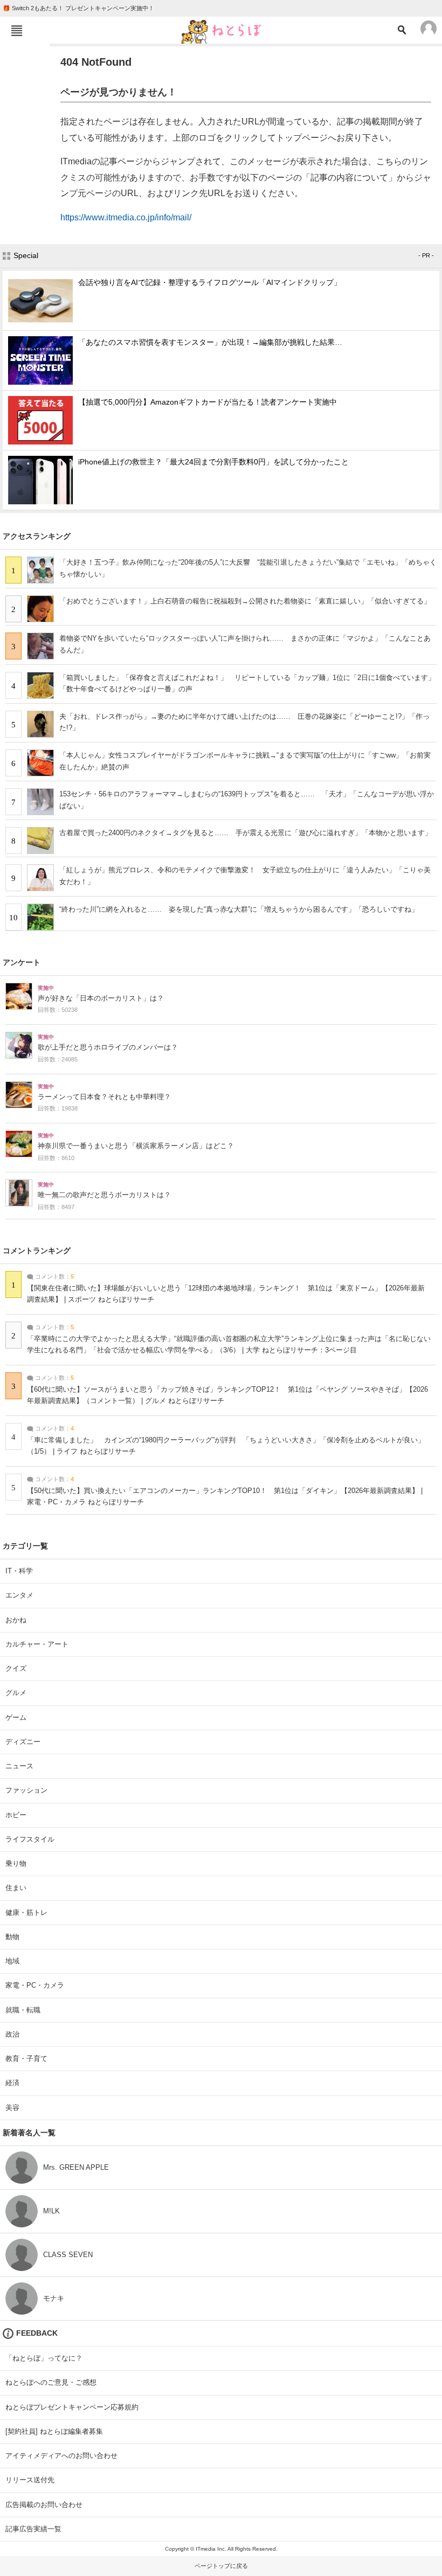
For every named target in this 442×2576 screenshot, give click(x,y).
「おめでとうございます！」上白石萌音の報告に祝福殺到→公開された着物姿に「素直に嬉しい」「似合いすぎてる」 (245, 601)
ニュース (19, 1766)
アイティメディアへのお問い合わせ (61, 2456)
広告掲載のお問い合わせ (44, 2505)
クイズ (16, 1668)
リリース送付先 (30, 2480)
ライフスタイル (30, 1839)
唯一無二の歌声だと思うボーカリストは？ (104, 1195)
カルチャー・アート (37, 1644)
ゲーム (16, 1717)
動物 (12, 1937)
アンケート (22, 962)
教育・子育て (26, 2058)
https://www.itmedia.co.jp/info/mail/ (126, 217)
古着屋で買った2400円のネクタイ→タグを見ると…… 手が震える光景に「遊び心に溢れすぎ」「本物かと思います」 (246, 833)
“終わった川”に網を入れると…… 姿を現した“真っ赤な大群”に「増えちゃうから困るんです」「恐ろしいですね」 (239, 909)
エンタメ (19, 1595)
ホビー (16, 1815)
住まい (16, 1888)
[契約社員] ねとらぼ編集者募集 (54, 2431)
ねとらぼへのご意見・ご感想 (51, 2382)
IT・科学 (19, 1571)
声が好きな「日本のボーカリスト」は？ (101, 998)
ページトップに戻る (221, 2566)
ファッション (26, 1790)
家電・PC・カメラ (35, 1985)
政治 (12, 2034)
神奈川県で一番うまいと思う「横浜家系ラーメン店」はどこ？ (136, 1146)
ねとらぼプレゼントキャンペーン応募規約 (72, 2407)
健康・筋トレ (26, 1912)
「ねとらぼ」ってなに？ (44, 2358)
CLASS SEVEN (68, 2255)
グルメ (16, 1693)
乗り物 (16, 1863)
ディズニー (23, 1742)
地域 (12, 1961)
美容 (12, 2108)
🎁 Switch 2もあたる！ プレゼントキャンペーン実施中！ (78, 8)
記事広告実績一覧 (33, 2529)
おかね (16, 1620)
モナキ (54, 2298)
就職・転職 (23, 2010)
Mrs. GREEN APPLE (76, 2167)
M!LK (51, 2211)
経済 (12, 2083)
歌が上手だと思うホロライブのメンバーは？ (108, 1047)
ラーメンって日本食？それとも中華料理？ (104, 1097)
